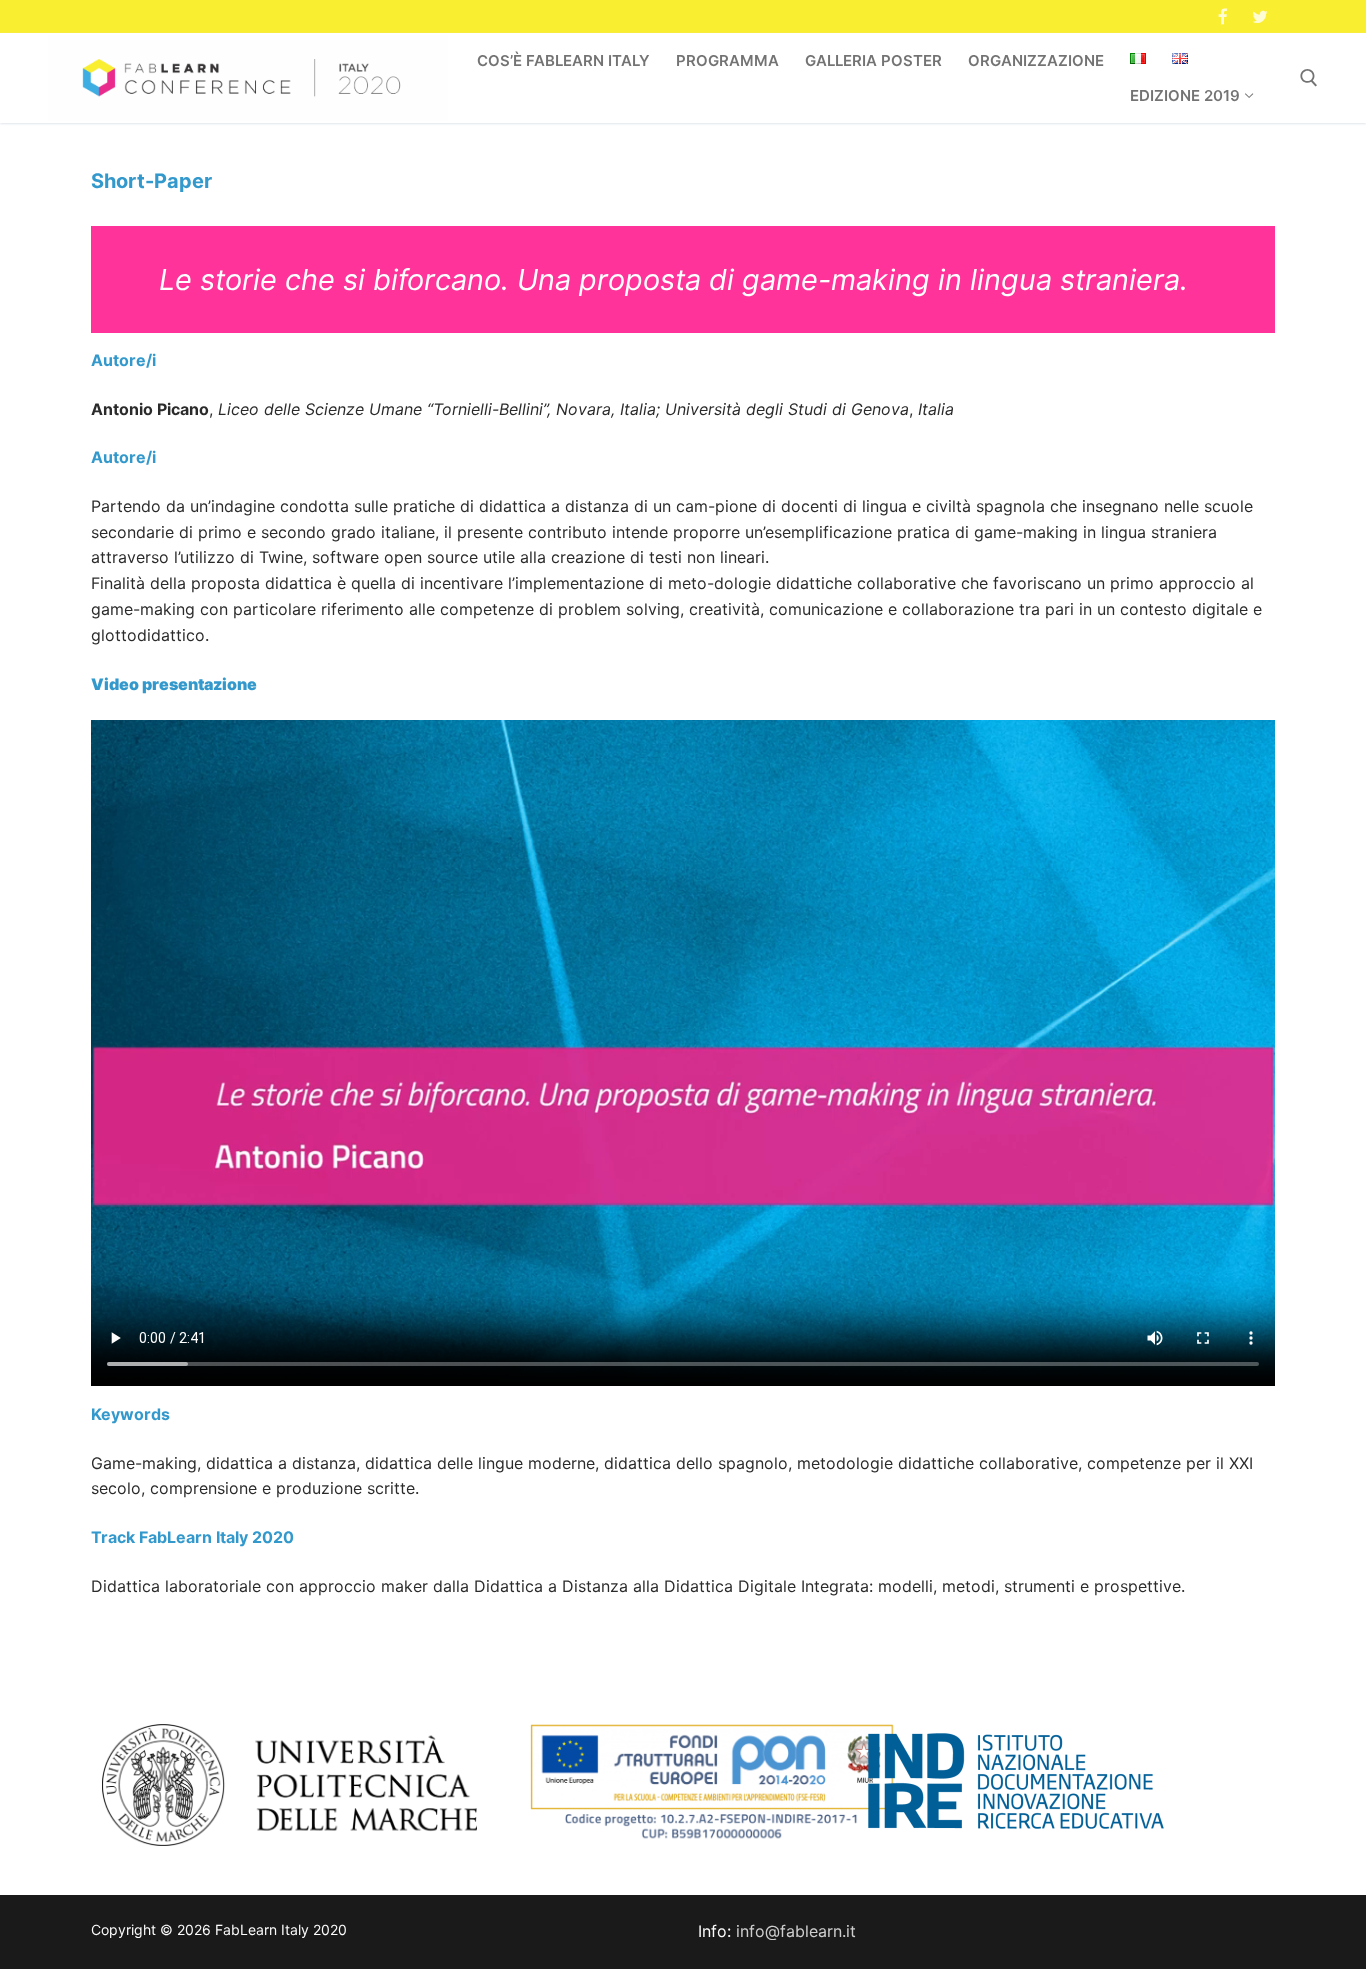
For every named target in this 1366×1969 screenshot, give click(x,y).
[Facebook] (1223, 16)
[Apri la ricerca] (1309, 78)
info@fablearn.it (796, 1931)
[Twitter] (1259, 16)
